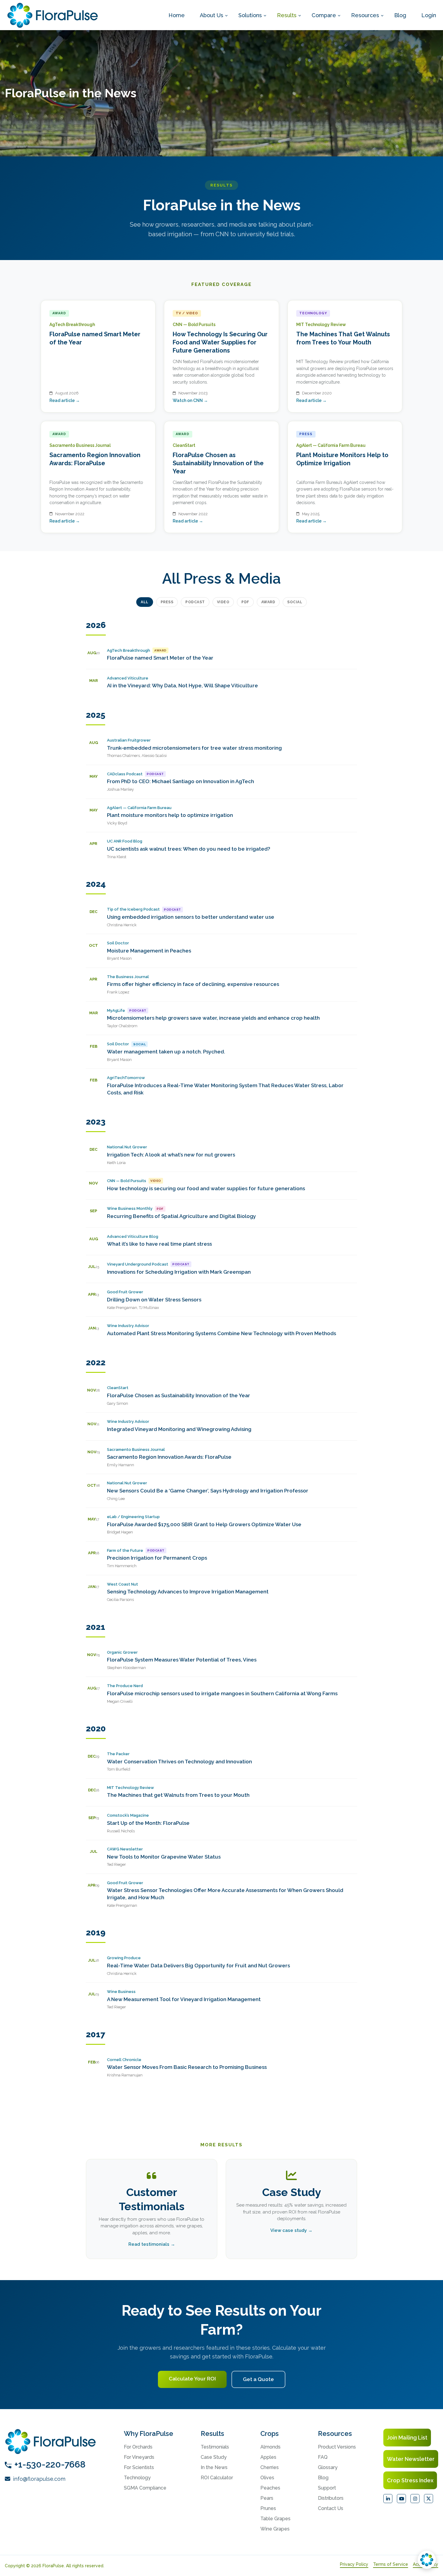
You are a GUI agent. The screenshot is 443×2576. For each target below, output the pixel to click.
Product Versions (337, 2447)
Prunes (268, 2508)
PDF (245, 602)
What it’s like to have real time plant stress (159, 1244)
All (145, 602)
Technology (137, 2478)
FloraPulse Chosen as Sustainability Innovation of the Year (179, 1395)
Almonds (270, 2447)
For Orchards (138, 2447)
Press (167, 602)
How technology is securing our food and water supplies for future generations (206, 1188)
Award (268, 602)
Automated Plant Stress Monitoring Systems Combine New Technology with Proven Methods (222, 1333)
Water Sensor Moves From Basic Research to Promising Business (187, 2067)
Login (429, 15)
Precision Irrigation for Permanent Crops (157, 1558)
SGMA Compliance (145, 2488)
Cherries (270, 2467)
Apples (268, 2457)
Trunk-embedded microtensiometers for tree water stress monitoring (194, 748)
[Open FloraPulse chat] (427, 2560)
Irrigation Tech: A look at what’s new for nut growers (171, 1155)
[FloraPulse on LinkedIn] (388, 2499)
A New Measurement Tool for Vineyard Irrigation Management (184, 1999)
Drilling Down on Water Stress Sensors (154, 1300)
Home (177, 15)
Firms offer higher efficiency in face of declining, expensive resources (193, 984)
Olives (267, 2478)
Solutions (250, 15)
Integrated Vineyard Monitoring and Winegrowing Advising (179, 1429)
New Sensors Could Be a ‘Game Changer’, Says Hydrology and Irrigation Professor (208, 1491)
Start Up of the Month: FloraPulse (148, 1823)
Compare (324, 15)
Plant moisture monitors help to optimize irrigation (170, 815)
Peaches (270, 2488)
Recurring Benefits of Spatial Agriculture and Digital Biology (181, 1216)
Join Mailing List (407, 2438)
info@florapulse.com (38, 2479)
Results (287, 15)
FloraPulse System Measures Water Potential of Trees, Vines (182, 1660)
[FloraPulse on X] (429, 2499)
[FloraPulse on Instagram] (415, 2499)
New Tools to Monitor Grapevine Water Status (164, 1857)
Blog (400, 15)
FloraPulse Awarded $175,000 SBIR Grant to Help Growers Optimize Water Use (204, 1524)
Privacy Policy (354, 2564)
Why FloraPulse (149, 2433)
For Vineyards (139, 2457)
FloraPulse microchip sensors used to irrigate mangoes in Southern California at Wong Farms (222, 1693)
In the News (214, 2467)
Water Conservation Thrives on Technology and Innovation (179, 1762)
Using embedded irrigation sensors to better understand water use (191, 917)
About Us (212, 15)
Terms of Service (391, 2564)
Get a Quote (258, 2379)
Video (223, 602)
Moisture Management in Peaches (149, 951)
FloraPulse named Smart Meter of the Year (160, 658)
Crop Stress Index (410, 2480)
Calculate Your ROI (192, 2379)
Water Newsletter (411, 2459)
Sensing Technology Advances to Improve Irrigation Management (188, 1592)
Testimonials (215, 2447)
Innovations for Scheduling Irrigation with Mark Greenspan (179, 1272)
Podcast (195, 602)
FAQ (323, 2457)
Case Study (214, 2457)
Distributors (331, 2498)
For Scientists (139, 2467)
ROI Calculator (217, 2478)
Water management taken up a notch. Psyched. (166, 1052)
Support (327, 2488)
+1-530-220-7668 (50, 2464)
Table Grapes (275, 2519)
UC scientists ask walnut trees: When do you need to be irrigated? (189, 849)
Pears (267, 2498)
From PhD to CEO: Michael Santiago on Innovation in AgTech (181, 781)
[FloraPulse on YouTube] (401, 2499)
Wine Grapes (275, 2529)
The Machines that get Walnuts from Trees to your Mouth (178, 1795)
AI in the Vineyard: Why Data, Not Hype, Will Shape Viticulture (182, 686)
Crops (270, 2433)
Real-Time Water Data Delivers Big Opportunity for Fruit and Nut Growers (198, 1966)
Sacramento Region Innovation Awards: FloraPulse (169, 1457)
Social (295, 602)
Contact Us (331, 2508)
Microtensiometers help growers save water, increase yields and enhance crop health (213, 1018)
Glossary (328, 2467)
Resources (365, 15)
